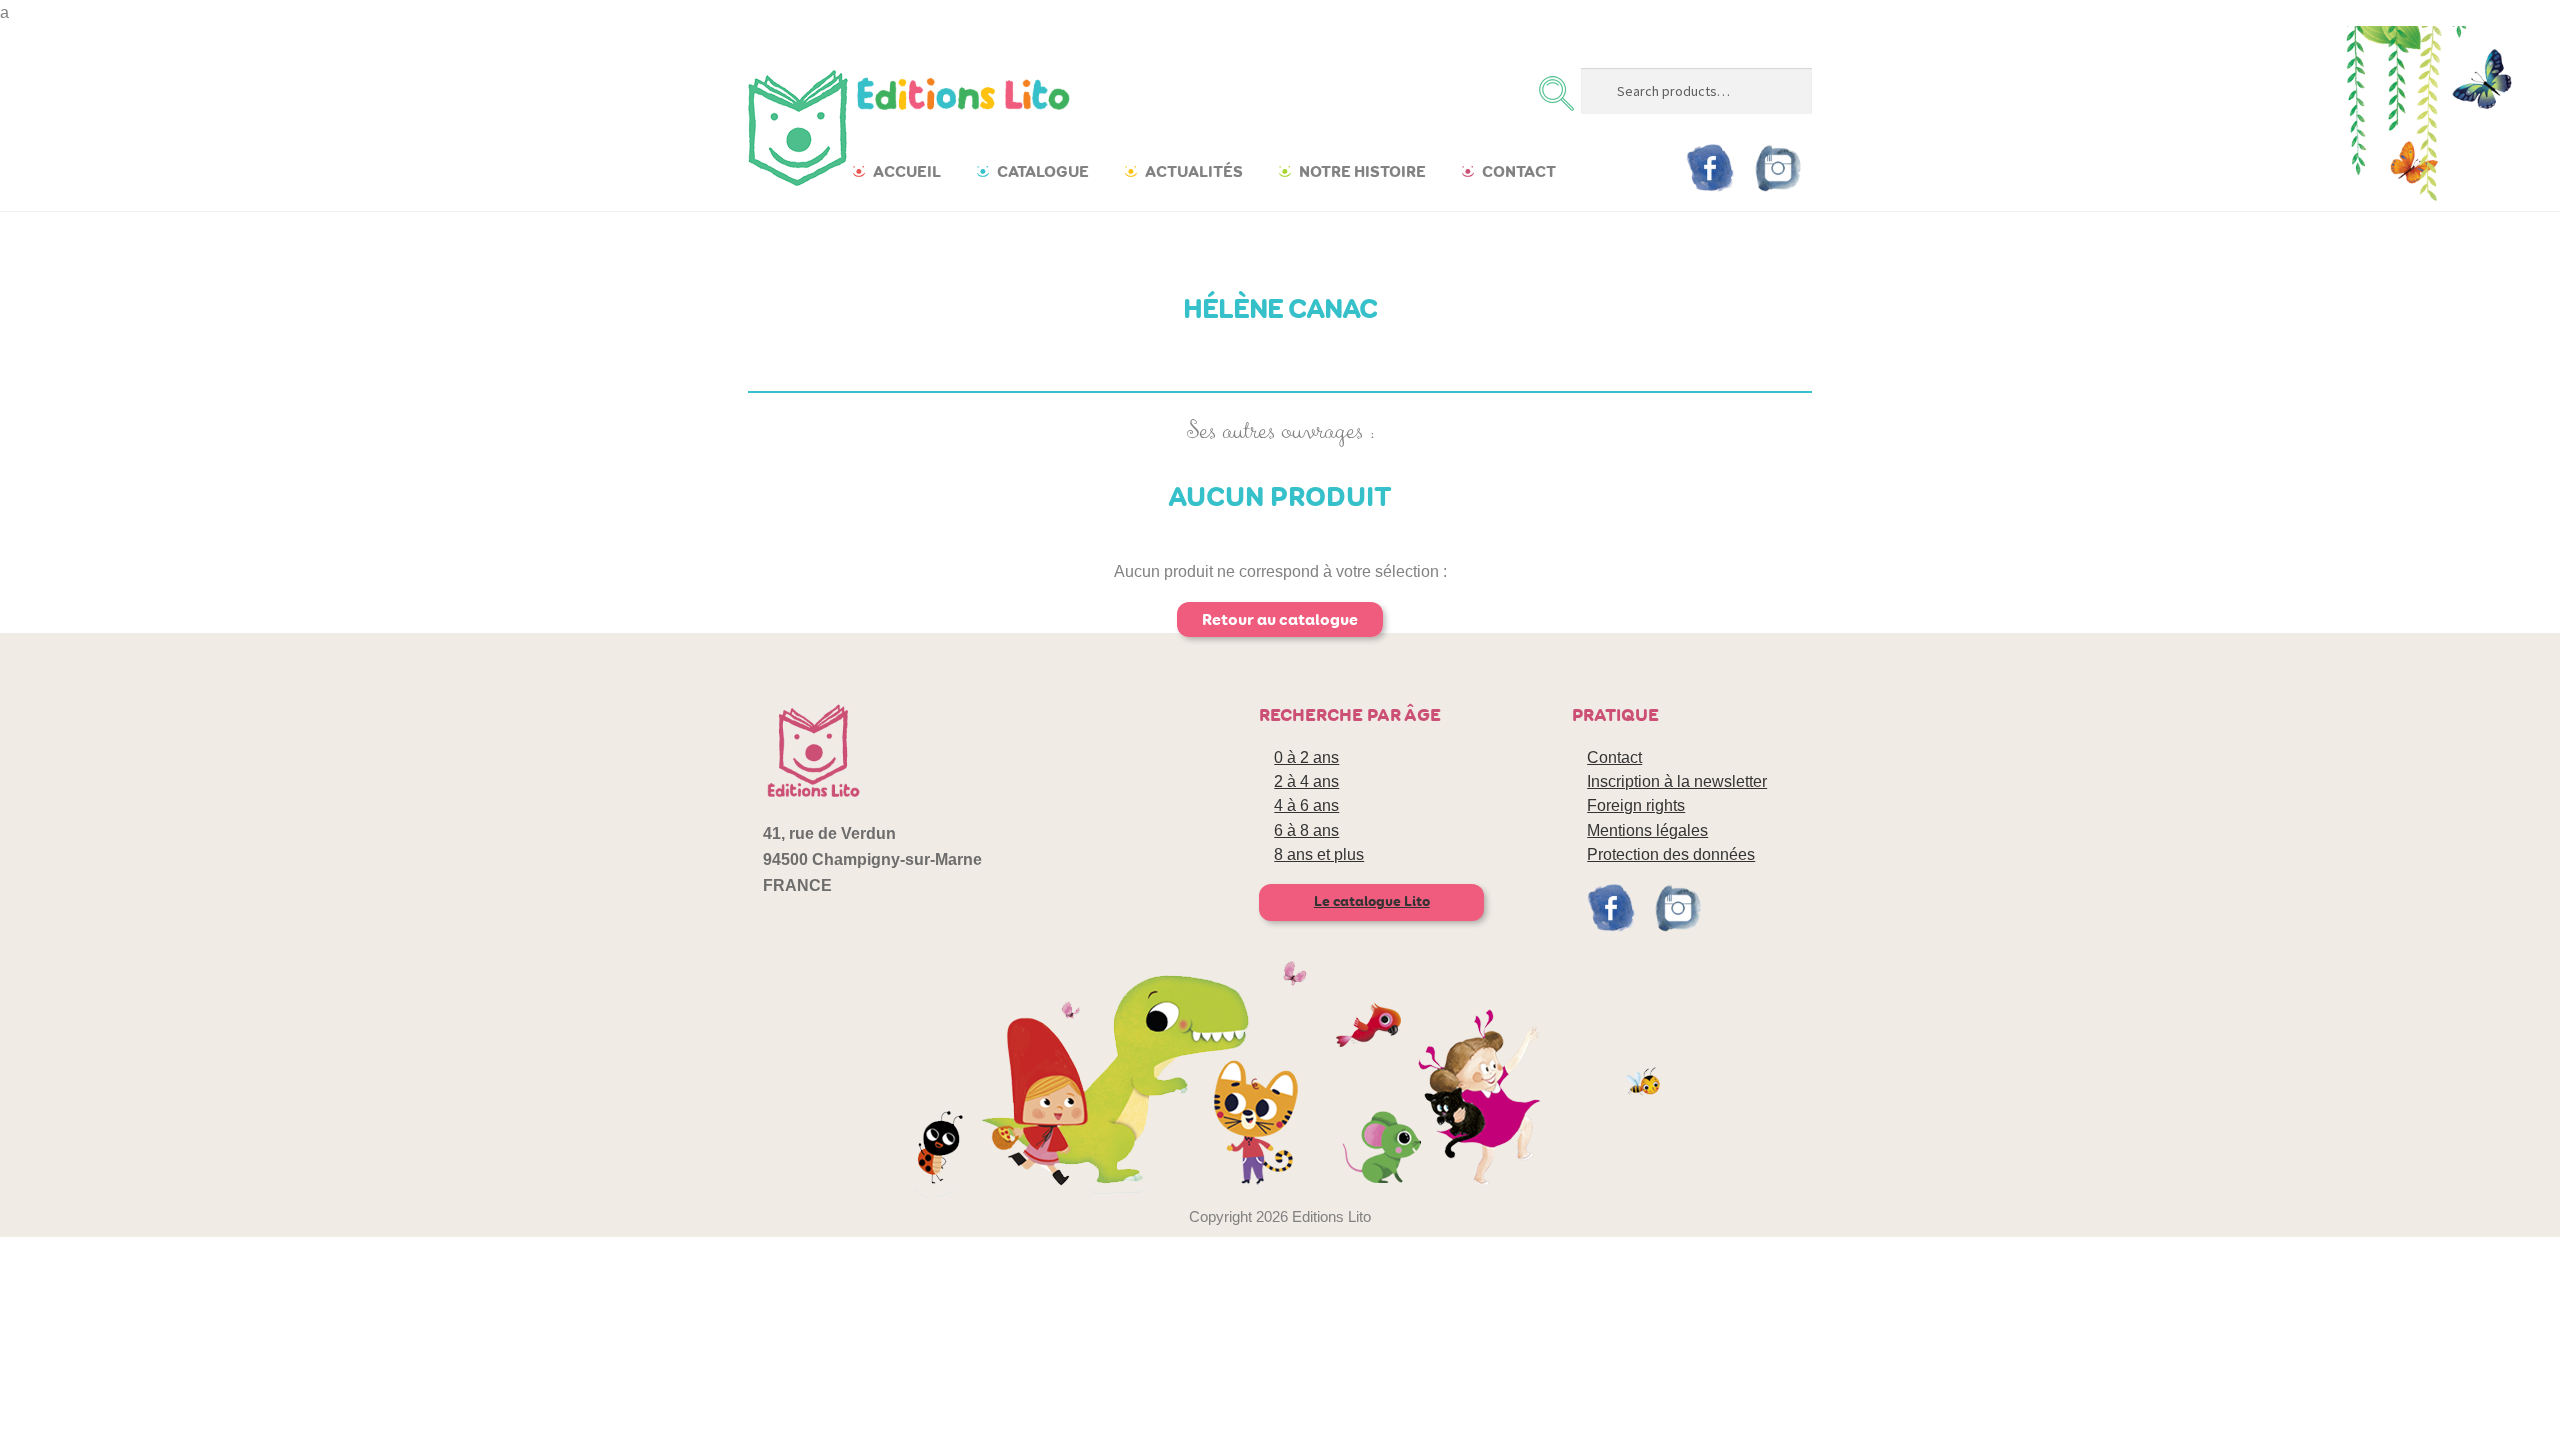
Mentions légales (1647, 830)
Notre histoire (1362, 171)
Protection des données (1671, 854)
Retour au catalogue (1280, 619)
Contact (1519, 171)
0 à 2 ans (1306, 757)
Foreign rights (1636, 805)
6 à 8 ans (1306, 830)
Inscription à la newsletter (1677, 781)
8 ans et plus (1319, 854)
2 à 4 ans (1306, 781)
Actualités (1194, 171)
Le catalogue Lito (1372, 901)
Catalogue (1043, 171)
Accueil (907, 171)
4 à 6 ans (1306, 805)
